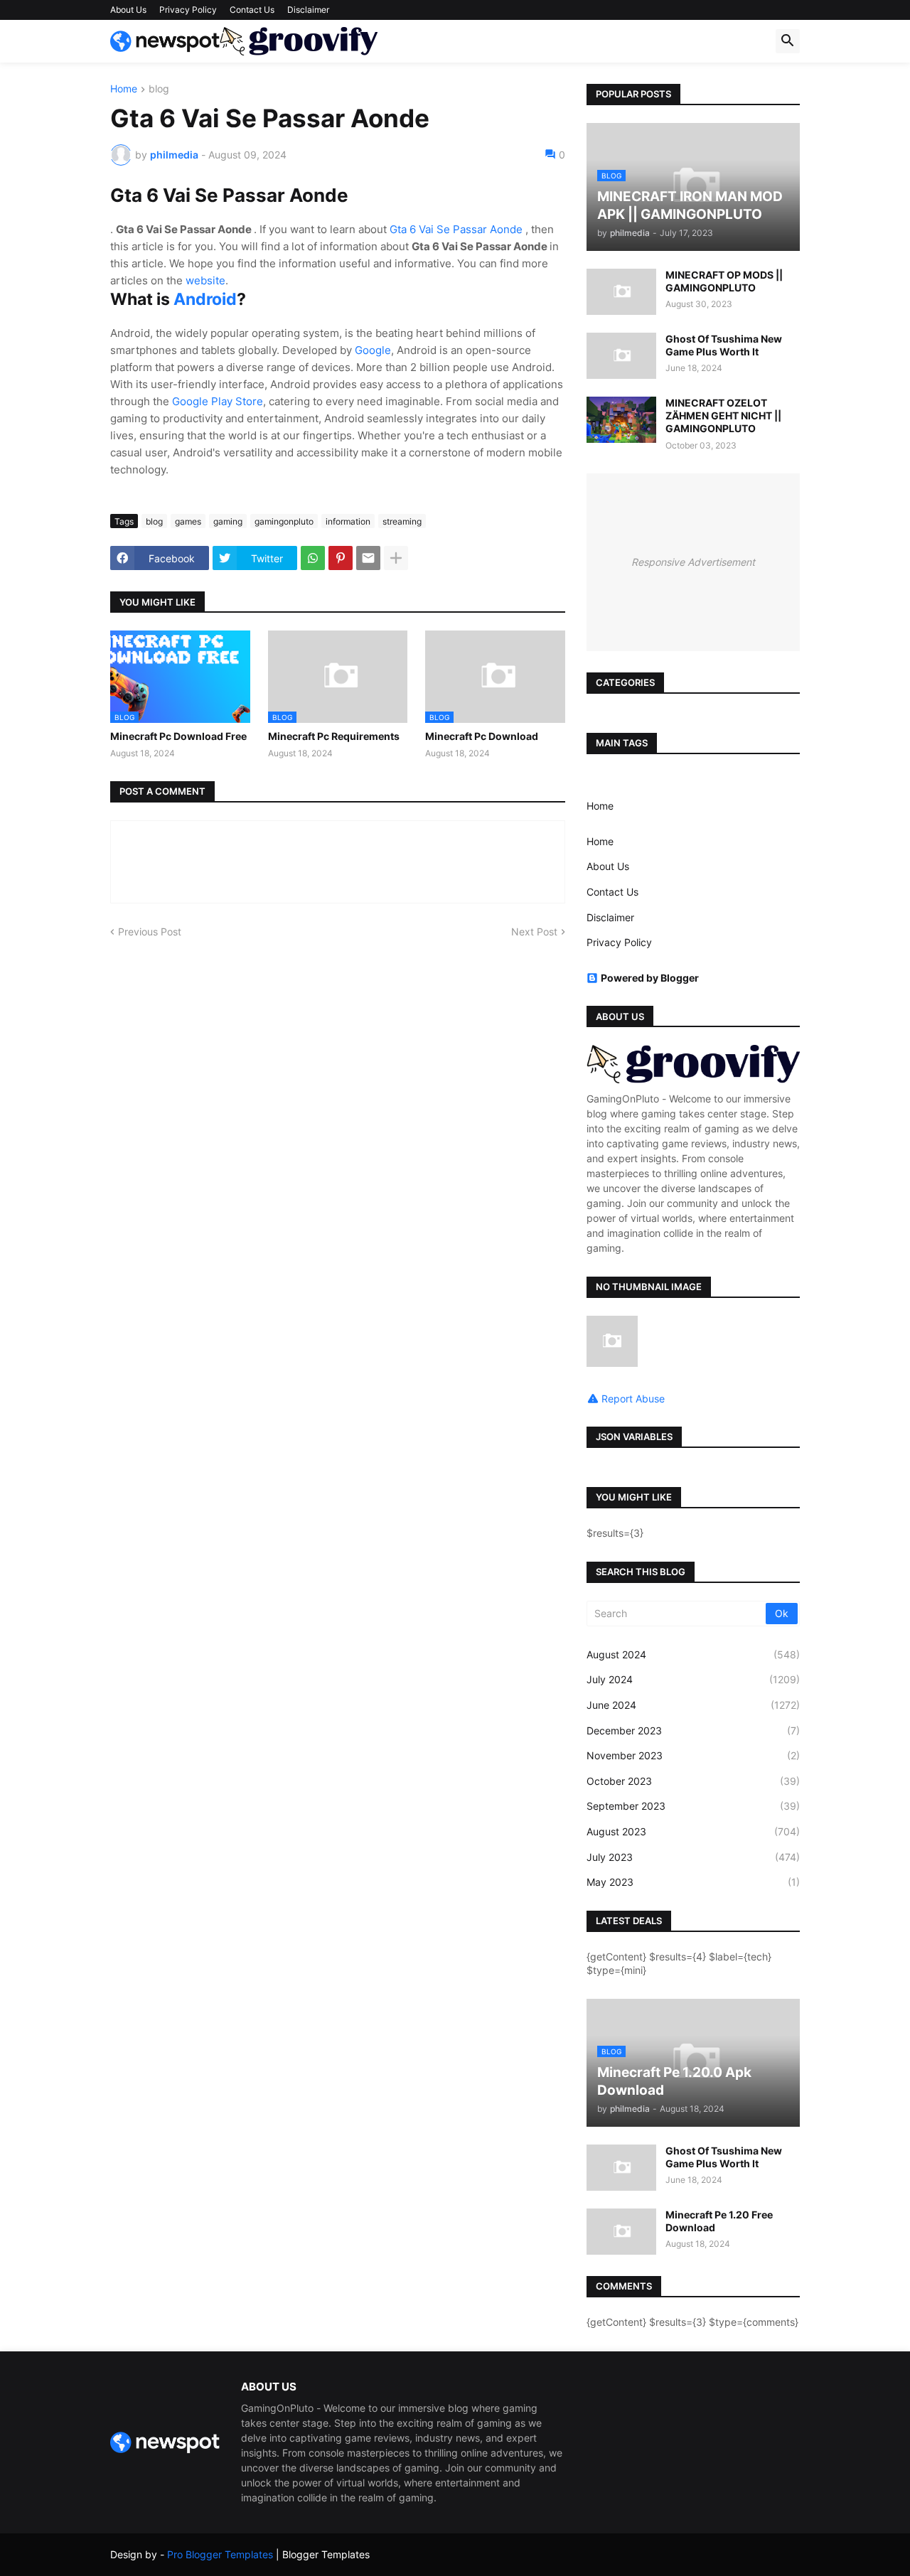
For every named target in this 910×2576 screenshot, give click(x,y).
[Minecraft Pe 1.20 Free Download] (621, 2232)
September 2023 (693, 1806)
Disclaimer (308, 10)
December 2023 (693, 1730)
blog (159, 89)
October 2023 (693, 1781)
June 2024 (693, 1705)
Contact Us (252, 10)
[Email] (368, 558)
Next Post (534, 932)
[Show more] (396, 558)
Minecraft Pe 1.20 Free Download (719, 2221)
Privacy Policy (188, 10)
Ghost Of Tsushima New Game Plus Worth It (724, 345)
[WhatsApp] (313, 558)
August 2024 (693, 1654)
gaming (228, 521)
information (348, 521)
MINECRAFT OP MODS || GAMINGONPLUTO (724, 281)
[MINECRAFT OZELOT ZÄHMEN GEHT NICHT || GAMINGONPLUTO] (621, 420)
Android (205, 299)
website (205, 280)
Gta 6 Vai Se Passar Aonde (457, 229)
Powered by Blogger (650, 978)
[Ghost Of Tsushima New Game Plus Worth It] (621, 356)
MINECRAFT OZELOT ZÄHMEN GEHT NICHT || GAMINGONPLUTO (723, 415)
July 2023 (693, 1857)
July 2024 (693, 1679)
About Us (128, 10)
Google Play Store (218, 401)
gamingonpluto (284, 521)
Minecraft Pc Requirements (334, 736)
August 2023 (693, 1831)
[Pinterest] (341, 558)
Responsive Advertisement (693, 562)
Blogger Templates (326, 2554)
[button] (788, 41)
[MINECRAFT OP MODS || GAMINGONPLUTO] (621, 292)
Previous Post (150, 932)
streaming (402, 521)
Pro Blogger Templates (220, 2554)
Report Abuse (633, 1399)
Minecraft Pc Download (482, 736)
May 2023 (693, 1882)
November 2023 (693, 1755)
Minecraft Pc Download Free (178, 736)
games (188, 521)
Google (373, 350)
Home (124, 89)
